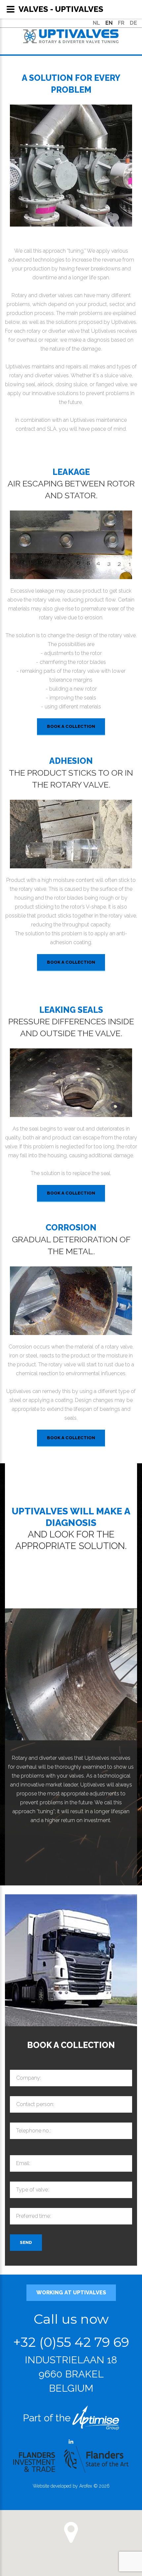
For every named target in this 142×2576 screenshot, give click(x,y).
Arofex (86, 2486)
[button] (71, 2532)
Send (26, 2242)
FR (121, 23)
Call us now (71, 2319)
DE (133, 23)
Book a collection (71, 726)
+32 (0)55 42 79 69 (71, 2342)
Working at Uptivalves (71, 2293)
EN (109, 23)
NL (96, 23)
